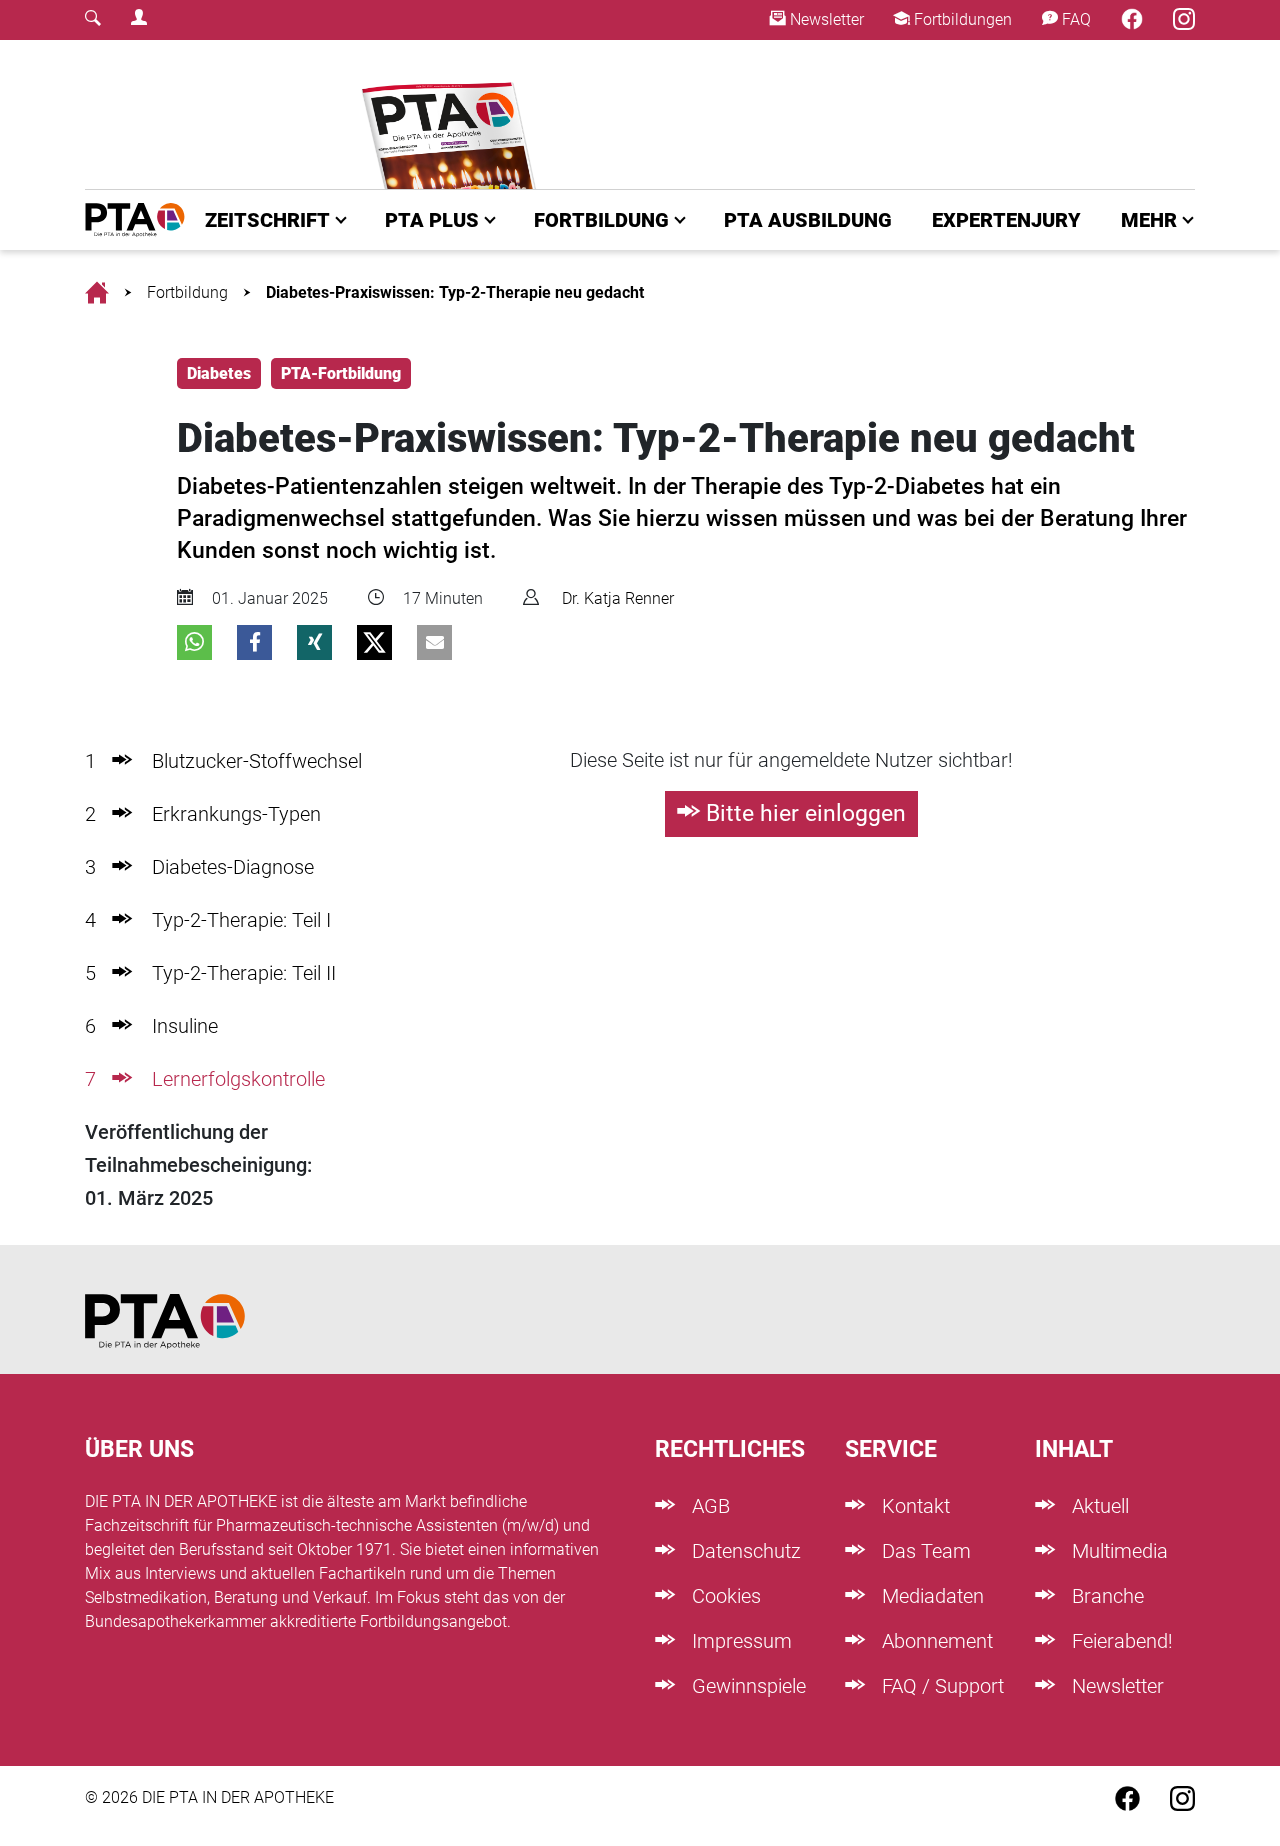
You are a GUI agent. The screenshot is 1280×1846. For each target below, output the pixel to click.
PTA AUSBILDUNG (808, 220)
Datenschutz (744, 1551)
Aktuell (1098, 1506)
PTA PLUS (432, 220)
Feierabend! (1120, 1641)
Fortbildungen (961, 19)
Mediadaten (930, 1596)
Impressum (739, 1641)
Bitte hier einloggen (806, 813)
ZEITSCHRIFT (267, 220)
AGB (708, 1506)
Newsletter (825, 19)
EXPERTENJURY (1006, 220)
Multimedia (1117, 1551)
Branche (1105, 1596)
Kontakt (913, 1506)
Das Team (924, 1551)
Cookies (724, 1596)
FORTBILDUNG (601, 220)
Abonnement (935, 1641)
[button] (194, 642)
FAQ (1074, 19)
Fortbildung (187, 292)
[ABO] (452, 114)
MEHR (1149, 220)
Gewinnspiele (746, 1686)
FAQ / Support (940, 1686)
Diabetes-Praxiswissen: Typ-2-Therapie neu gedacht (455, 292)
